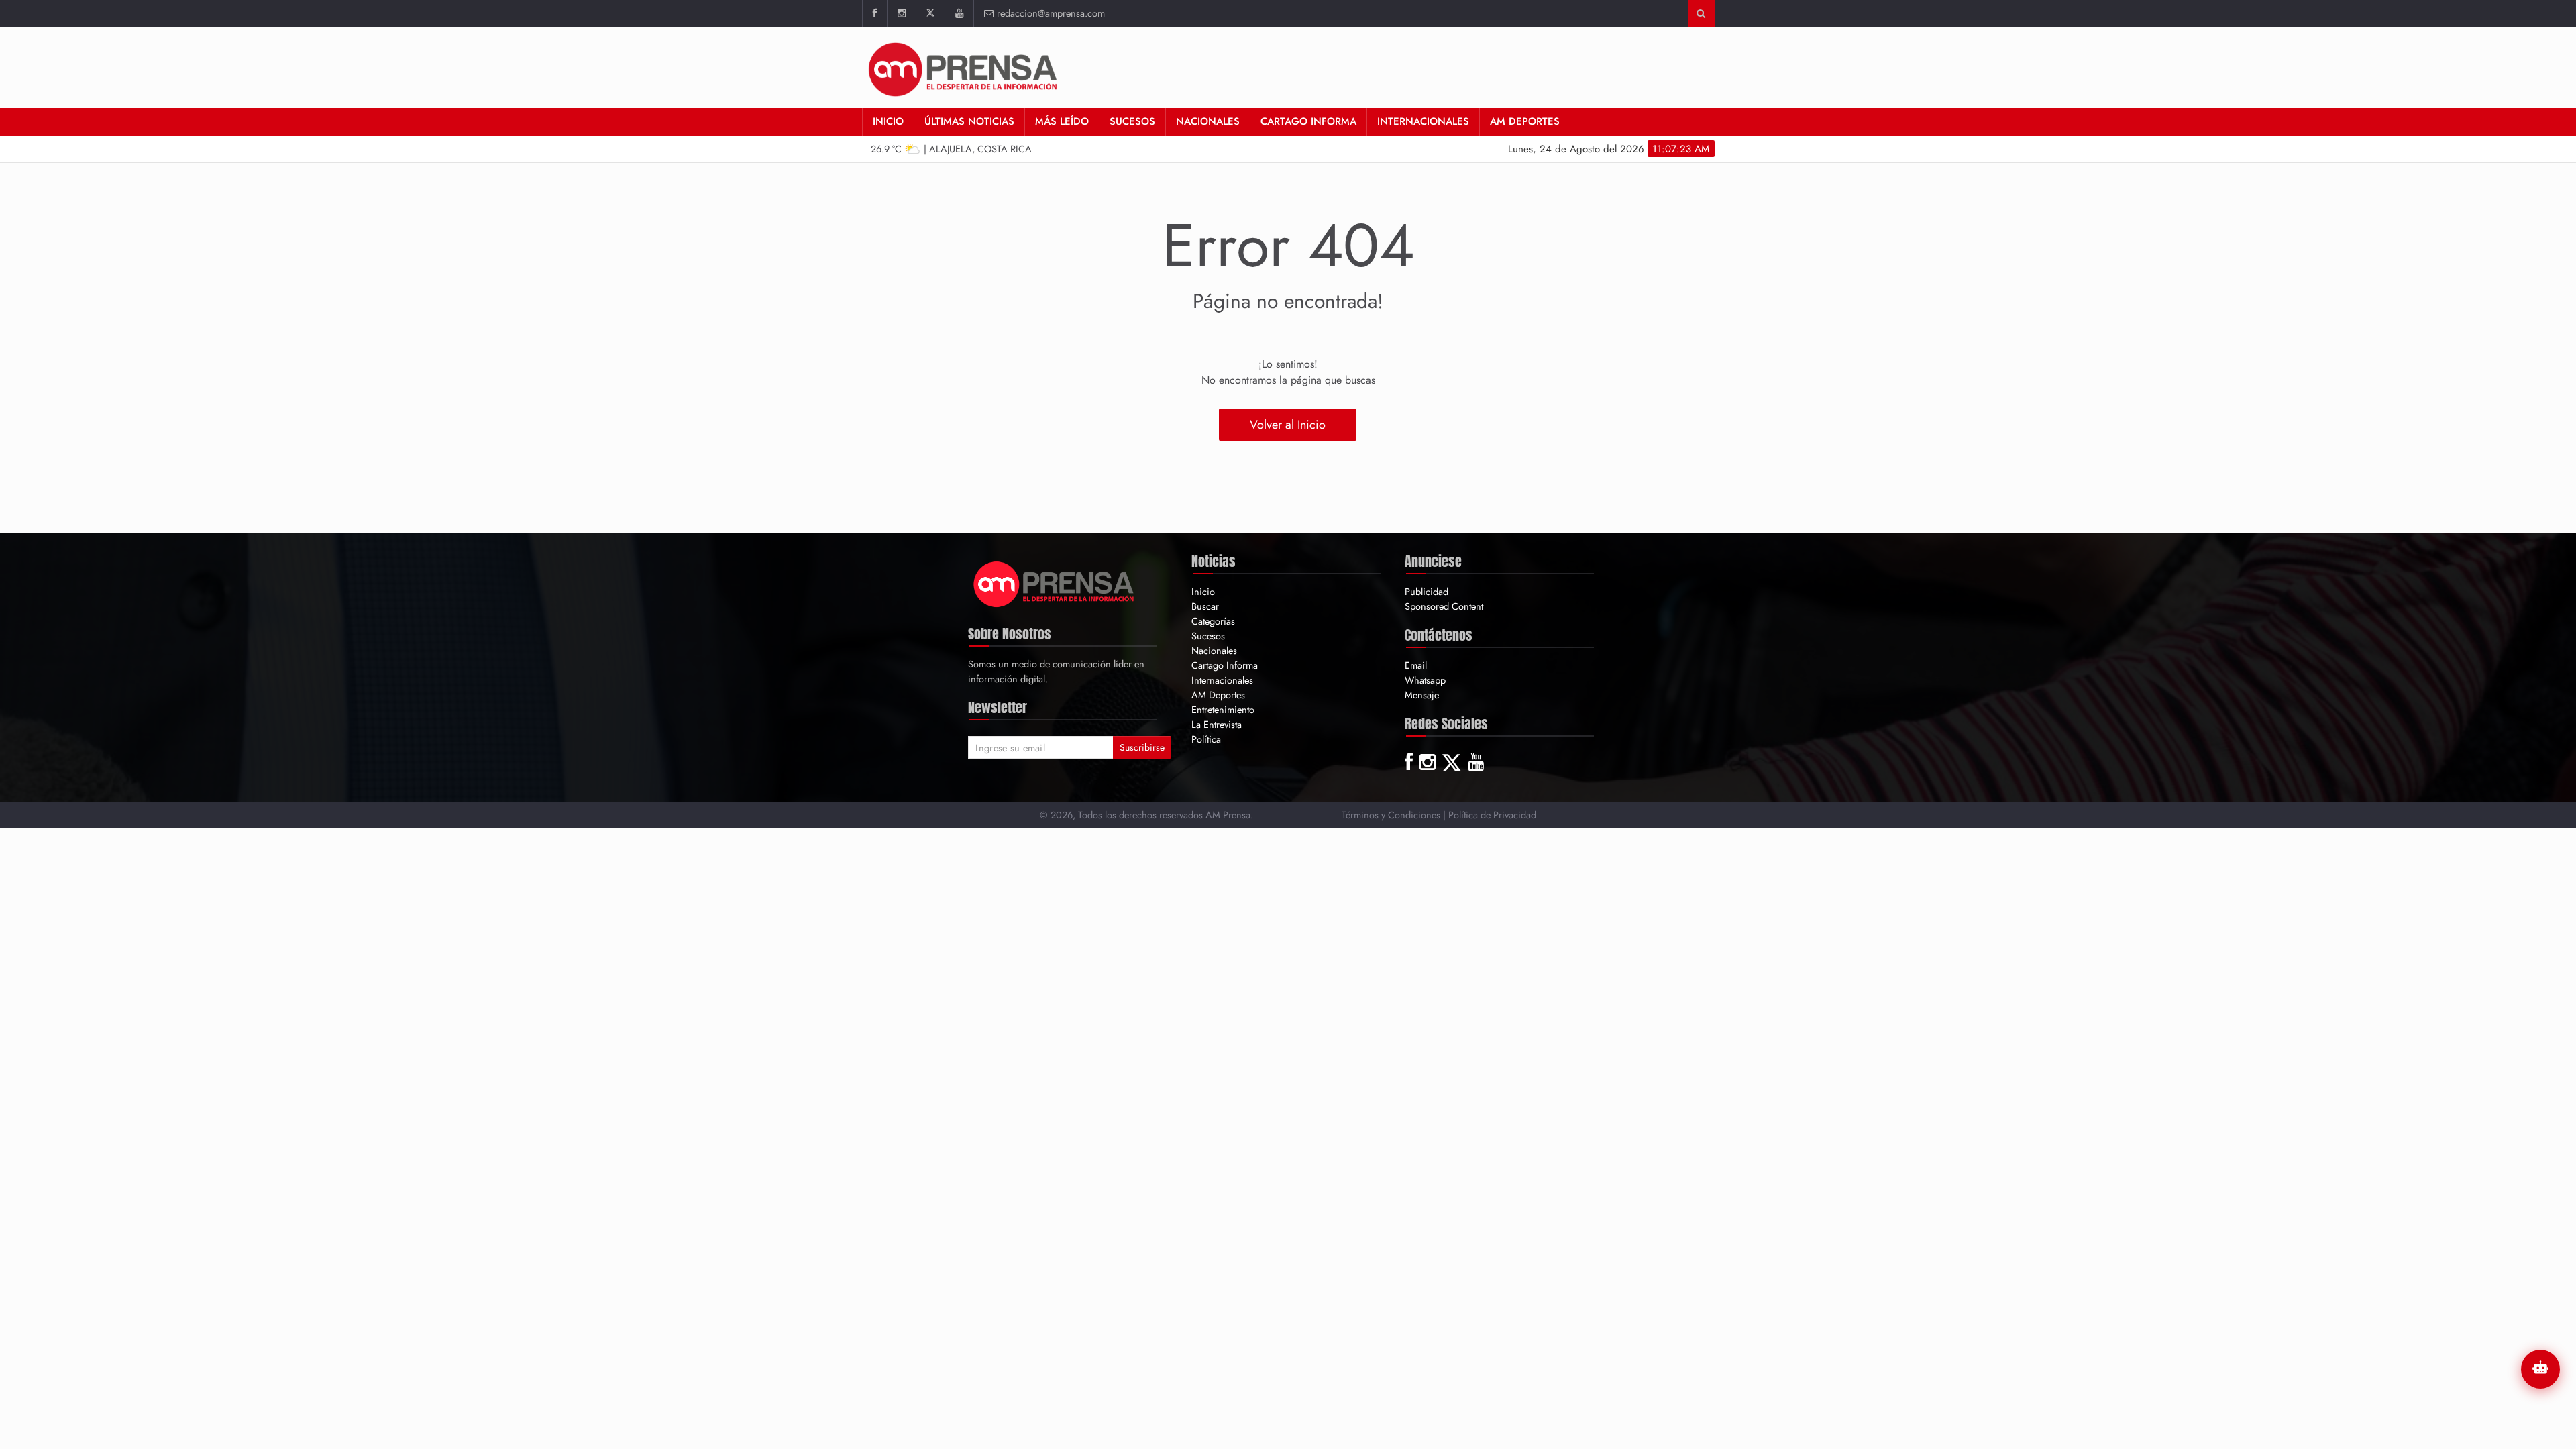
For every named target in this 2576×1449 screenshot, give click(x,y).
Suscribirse (1142, 747)
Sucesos (1132, 121)
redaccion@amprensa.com (1051, 13)
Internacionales (1423, 121)
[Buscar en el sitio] (1701, 13)
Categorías (1213, 621)
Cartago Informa (1308, 121)
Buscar (1205, 606)
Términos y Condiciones (1391, 815)
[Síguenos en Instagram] (901, 13)
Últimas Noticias (969, 121)
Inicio (888, 121)
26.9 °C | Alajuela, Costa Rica (951, 149)
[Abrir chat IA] (2540, 1369)
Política (1206, 739)
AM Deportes (1525, 121)
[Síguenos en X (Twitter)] (930, 13)
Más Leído (1062, 121)
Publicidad (1427, 591)
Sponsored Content (1444, 606)
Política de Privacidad (1492, 815)
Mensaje (1422, 695)
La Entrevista (1217, 724)
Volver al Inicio (1288, 425)
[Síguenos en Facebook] (874, 13)
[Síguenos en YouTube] (959, 13)
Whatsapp (1425, 680)
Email (1416, 665)
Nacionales (1208, 121)
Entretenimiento (1223, 709)
